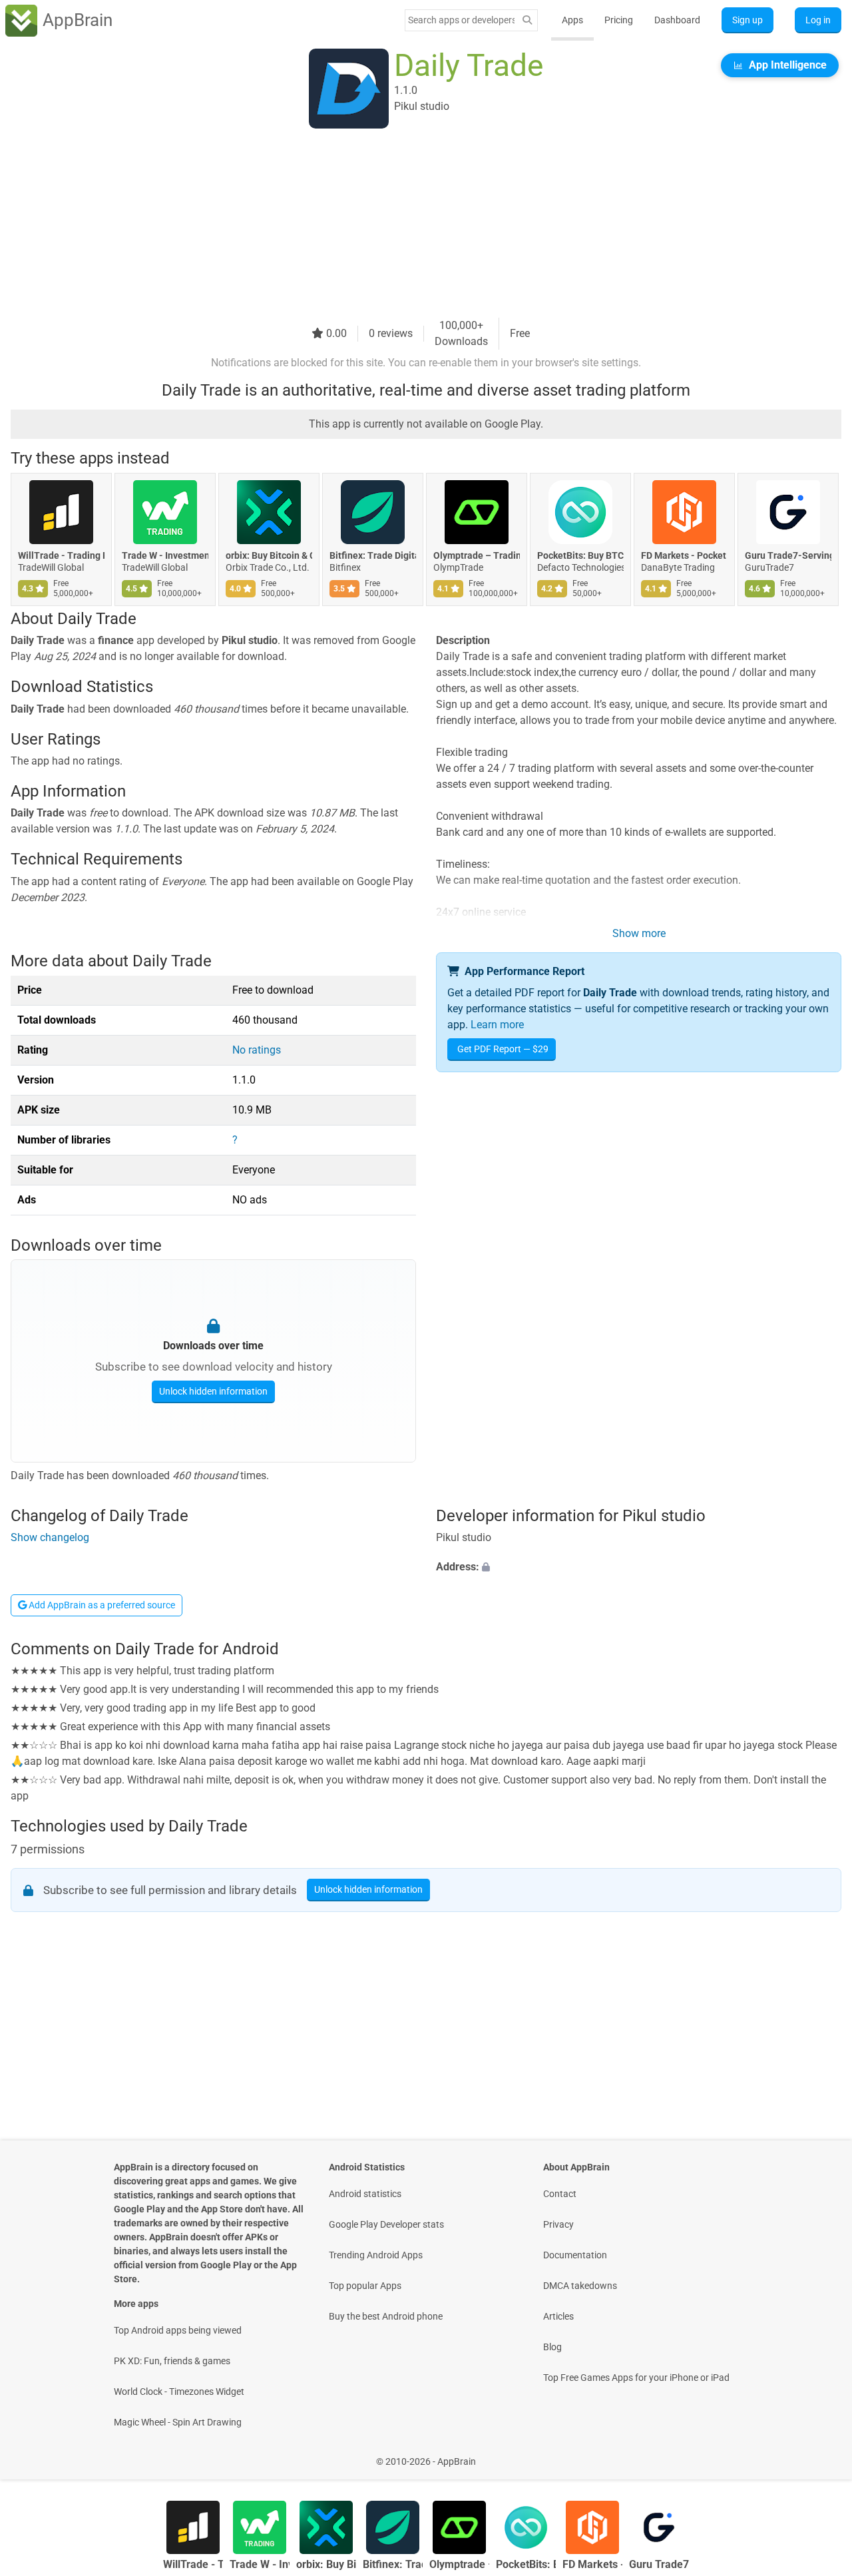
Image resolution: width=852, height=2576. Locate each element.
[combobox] (461, 20)
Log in (818, 20)
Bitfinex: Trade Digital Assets (373, 555)
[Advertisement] (410, 224)
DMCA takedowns (580, 2286)
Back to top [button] (819, 2454)
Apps (572, 20)
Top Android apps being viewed (178, 2330)
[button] (639, 1568)
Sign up (747, 20)
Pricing (619, 20)
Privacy (558, 2224)
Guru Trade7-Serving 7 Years (788, 555)
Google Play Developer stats (386, 2224)
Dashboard (677, 20)
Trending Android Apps (376, 2255)
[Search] (527, 20)
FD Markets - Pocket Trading (684, 555)
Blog (552, 2347)
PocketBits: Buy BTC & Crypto (580, 555)
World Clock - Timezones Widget (179, 2392)
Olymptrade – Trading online (477, 555)
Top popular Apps (365, 2286)
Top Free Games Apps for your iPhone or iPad (636, 2378)
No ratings (257, 1050)
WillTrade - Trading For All (61, 555)
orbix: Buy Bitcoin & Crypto (269, 555)
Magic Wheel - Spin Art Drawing (178, 2422)
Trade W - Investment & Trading (165, 555)
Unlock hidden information (213, 1391)
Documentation (575, 2255)
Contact (560, 2194)
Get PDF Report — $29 (503, 1049)
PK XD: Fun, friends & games (172, 2361)
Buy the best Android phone (386, 2316)
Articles (558, 2316)
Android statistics (365, 2194)
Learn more (497, 1025)
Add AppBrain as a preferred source (101, 1605)
